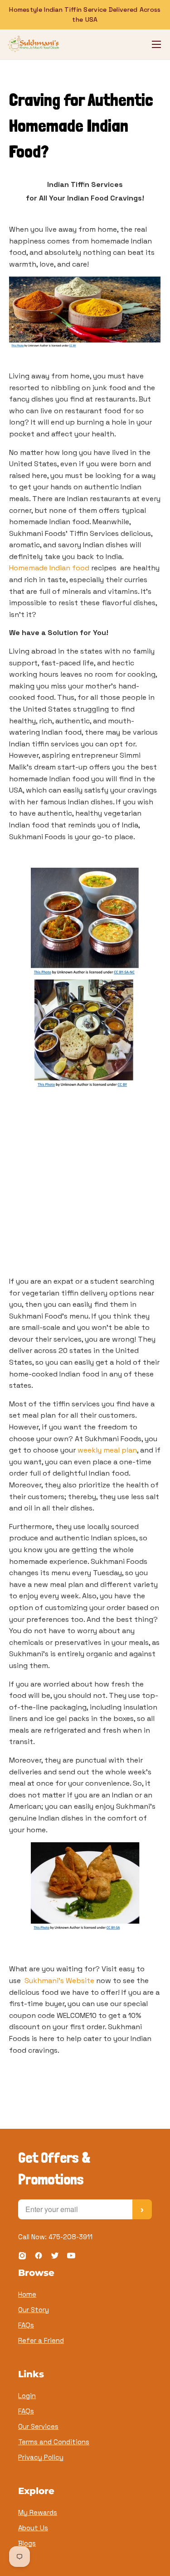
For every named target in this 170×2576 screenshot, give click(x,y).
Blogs (27, 2543)
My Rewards (38, 2512)
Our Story (34, 2310)
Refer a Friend (41, 2340)
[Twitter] (55, 2257)
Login (27, 2396)
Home (27, 2294)
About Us (33, 2528)
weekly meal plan (107, 1450)
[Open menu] (156, 44)
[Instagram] (22, 2257)
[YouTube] (71, 2257)
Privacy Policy (41, 2457)
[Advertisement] (85, 1187)
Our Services (38, 2426)
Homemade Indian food (49, 568)
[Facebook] (39, 2257)
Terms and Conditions (54, 2442)
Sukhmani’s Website (59, 1981)
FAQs (26, 2325)
